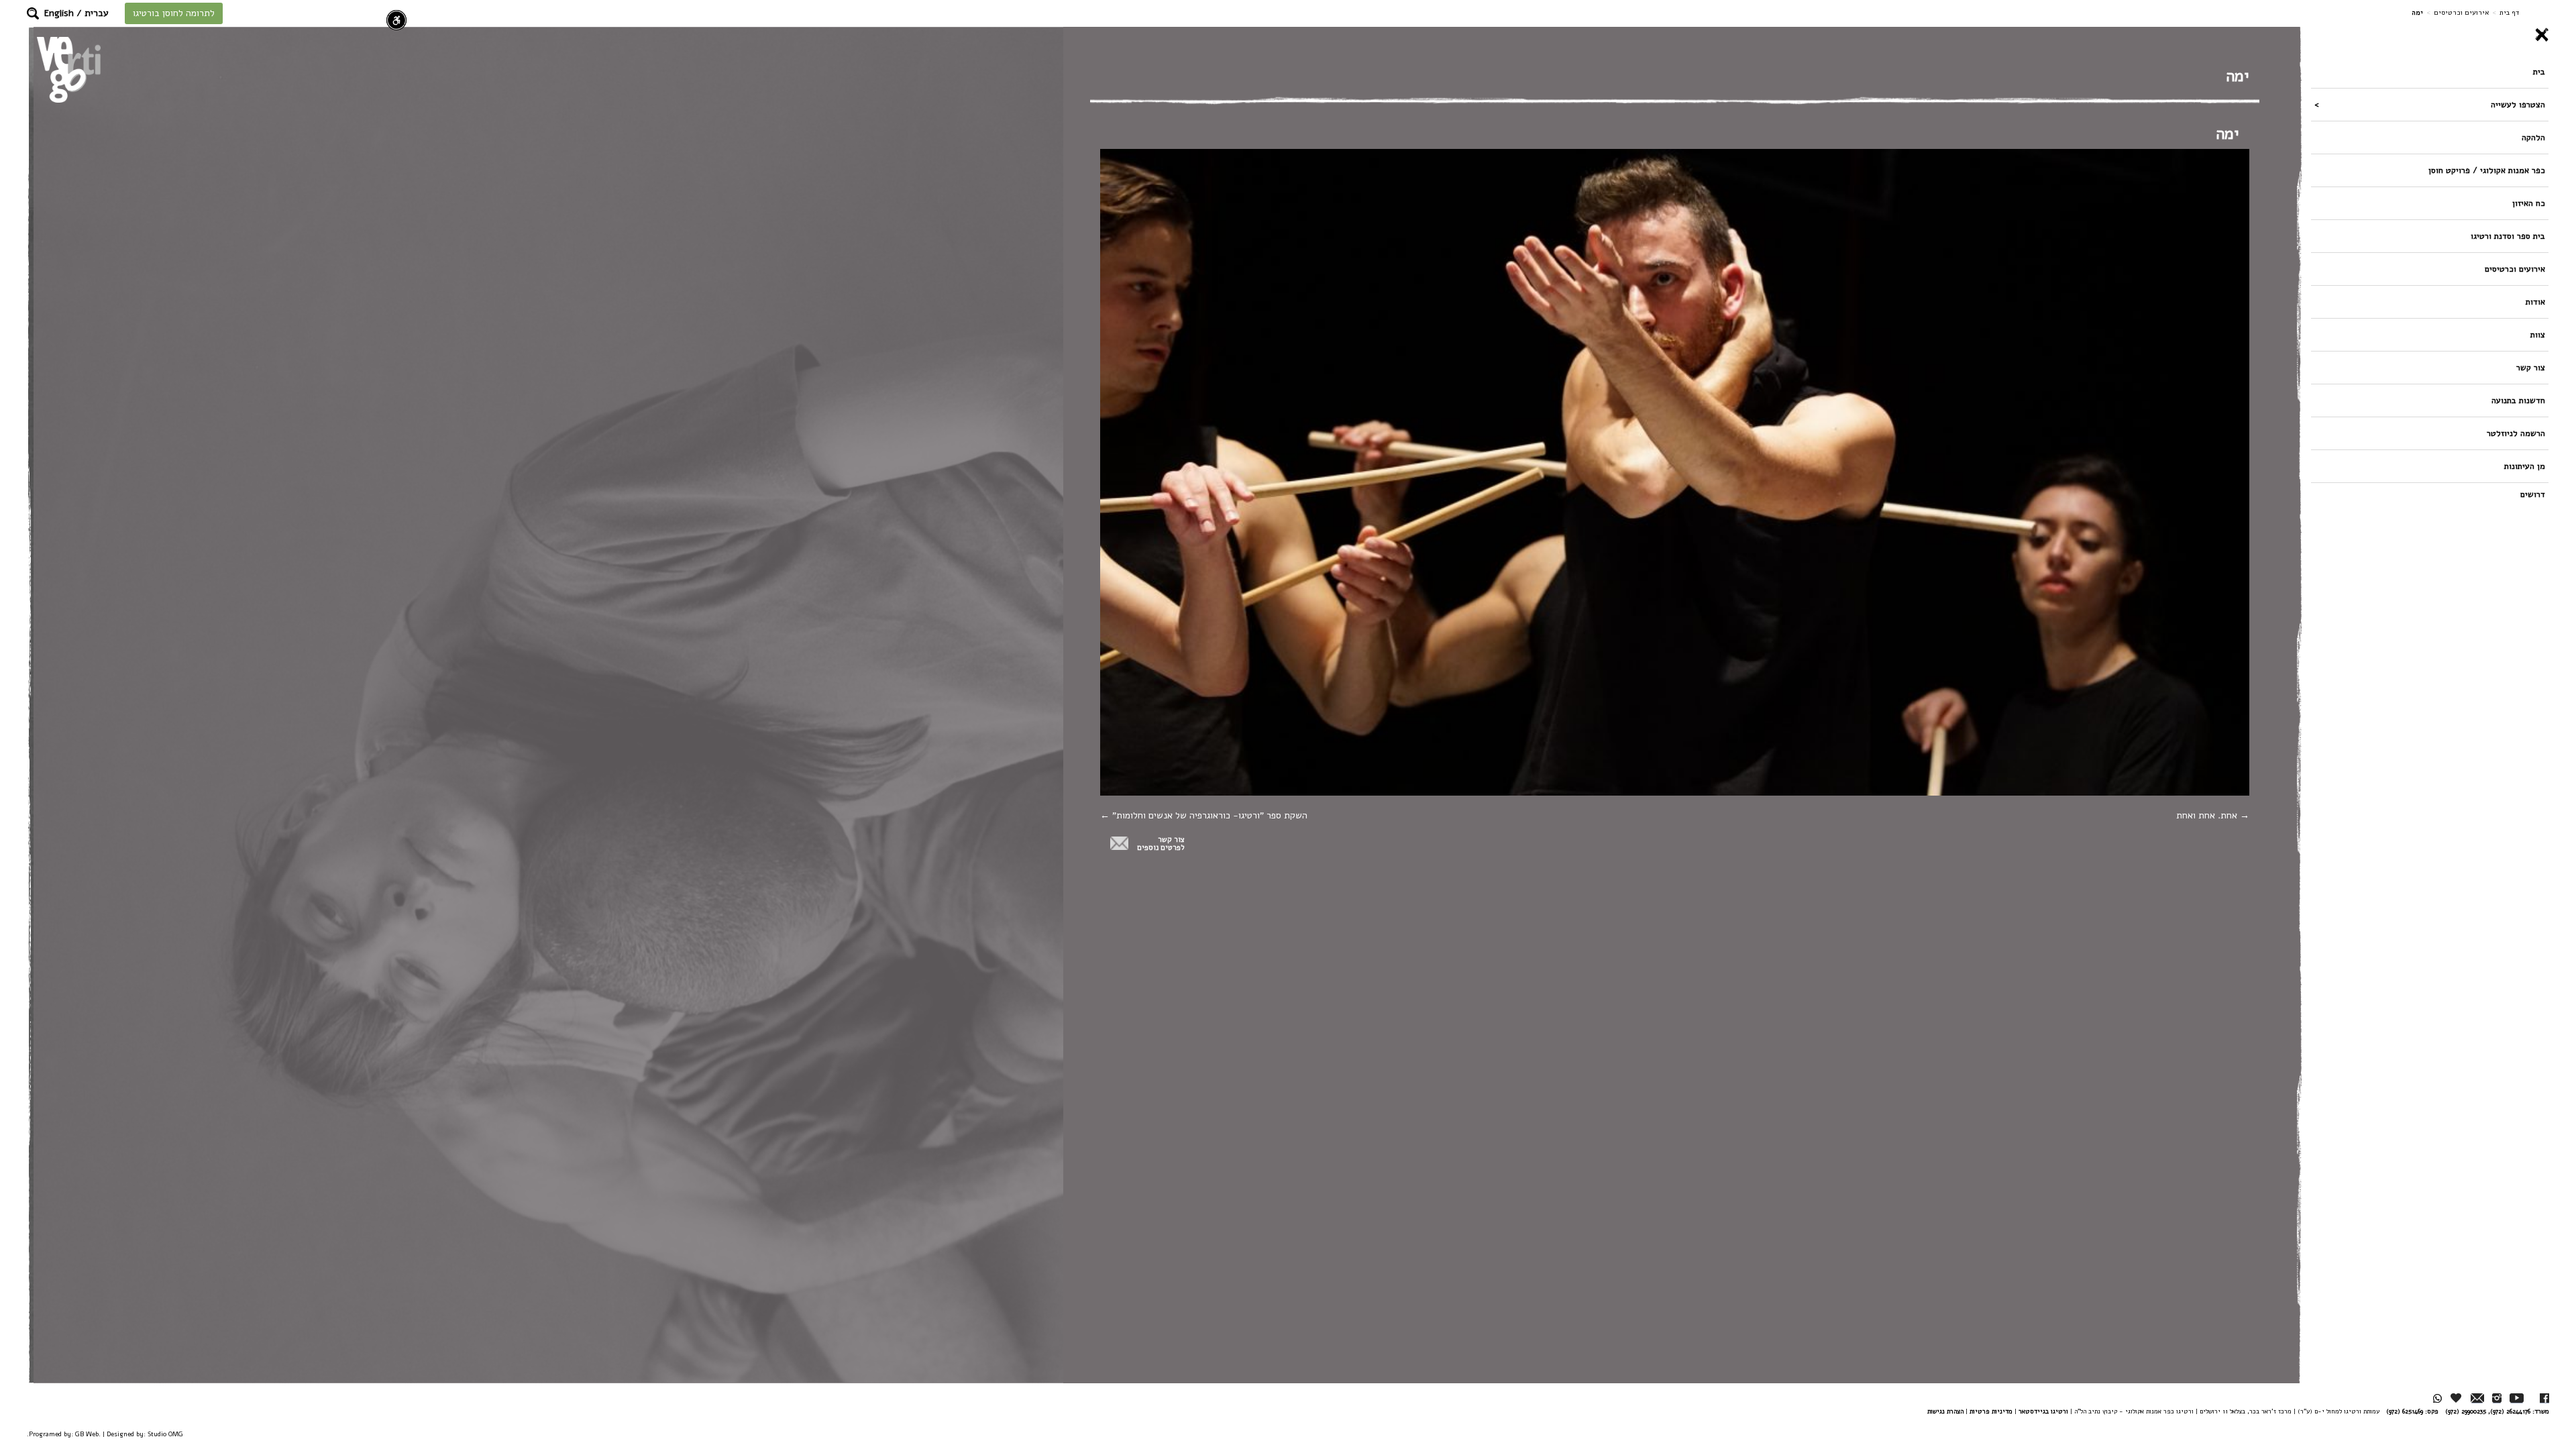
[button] (33, 13)
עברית (97, 13)
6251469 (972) (2405, 1411)
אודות (2535, 302)
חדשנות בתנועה (2518, 400)
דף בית (2509, 12)
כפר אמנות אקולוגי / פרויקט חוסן (2487, 170)
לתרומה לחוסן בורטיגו (174, 13)
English (59, 13)
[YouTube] (2517, 1398)
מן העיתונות (2525, 466)
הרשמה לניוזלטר (2516, 433)
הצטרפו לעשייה (2518, 104)
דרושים (2533, 494)
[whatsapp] (2437, 1398)
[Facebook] (2544, 1398)
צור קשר (2531, 367)
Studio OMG (165, 1434)
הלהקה (2533, 137)
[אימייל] (2477, 1398)
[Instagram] (2497, 1398)
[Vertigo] (69, 69)
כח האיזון (2529, 203)
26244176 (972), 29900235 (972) (2488, 1411)
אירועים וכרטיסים (2461, 12)
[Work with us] (2457, 1398)
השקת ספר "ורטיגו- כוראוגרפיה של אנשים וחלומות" (1209, 815)
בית (2539, 71)
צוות (2538, 334)
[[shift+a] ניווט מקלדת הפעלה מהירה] (396, 20)
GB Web (87, 1434)
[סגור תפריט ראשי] (2430, 35)
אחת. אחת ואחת (2208, 815)
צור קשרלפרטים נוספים (1161, 844)
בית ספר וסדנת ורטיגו (2508, 236)
